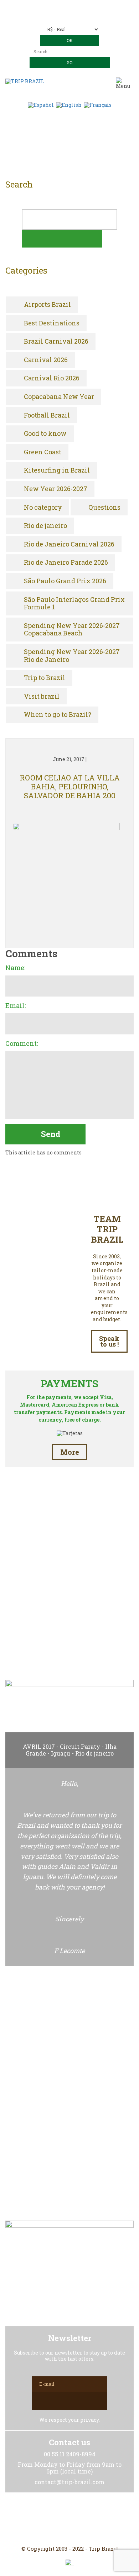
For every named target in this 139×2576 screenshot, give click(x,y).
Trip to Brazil (45, 678)
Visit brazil (42, 697)
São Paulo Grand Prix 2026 (65, 581)
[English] (69, 104)
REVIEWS (69, 1642)
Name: (15, 968)
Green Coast (43, 452)
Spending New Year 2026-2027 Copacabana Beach (72, 630)
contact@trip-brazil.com (79, 17)
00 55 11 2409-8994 (83, 6)
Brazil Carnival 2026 (56, 341)
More (70, 1452)
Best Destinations (52, 323)
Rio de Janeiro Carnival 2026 (69, 544)
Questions (104, 508)
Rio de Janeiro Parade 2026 (66, 563)
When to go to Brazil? (58, 715)
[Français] (98, 104)
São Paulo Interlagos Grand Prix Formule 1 (74, 603)
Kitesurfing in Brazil (57, 470)
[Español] (41, 104)
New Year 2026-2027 (56, 489)
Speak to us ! (109, 1341)
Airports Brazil (47, 305)
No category (43, 508)
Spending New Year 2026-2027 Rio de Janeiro (72, 656)
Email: (16, 1006)
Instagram (69, 2519)
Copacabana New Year (59, 397)
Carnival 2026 (46, 360)
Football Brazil (47, 415)
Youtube (87, 2519)
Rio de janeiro (45, 526)
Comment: (22, 1044)
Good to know (45, 434)
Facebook (52, 2519)
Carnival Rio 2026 (52, 378)
